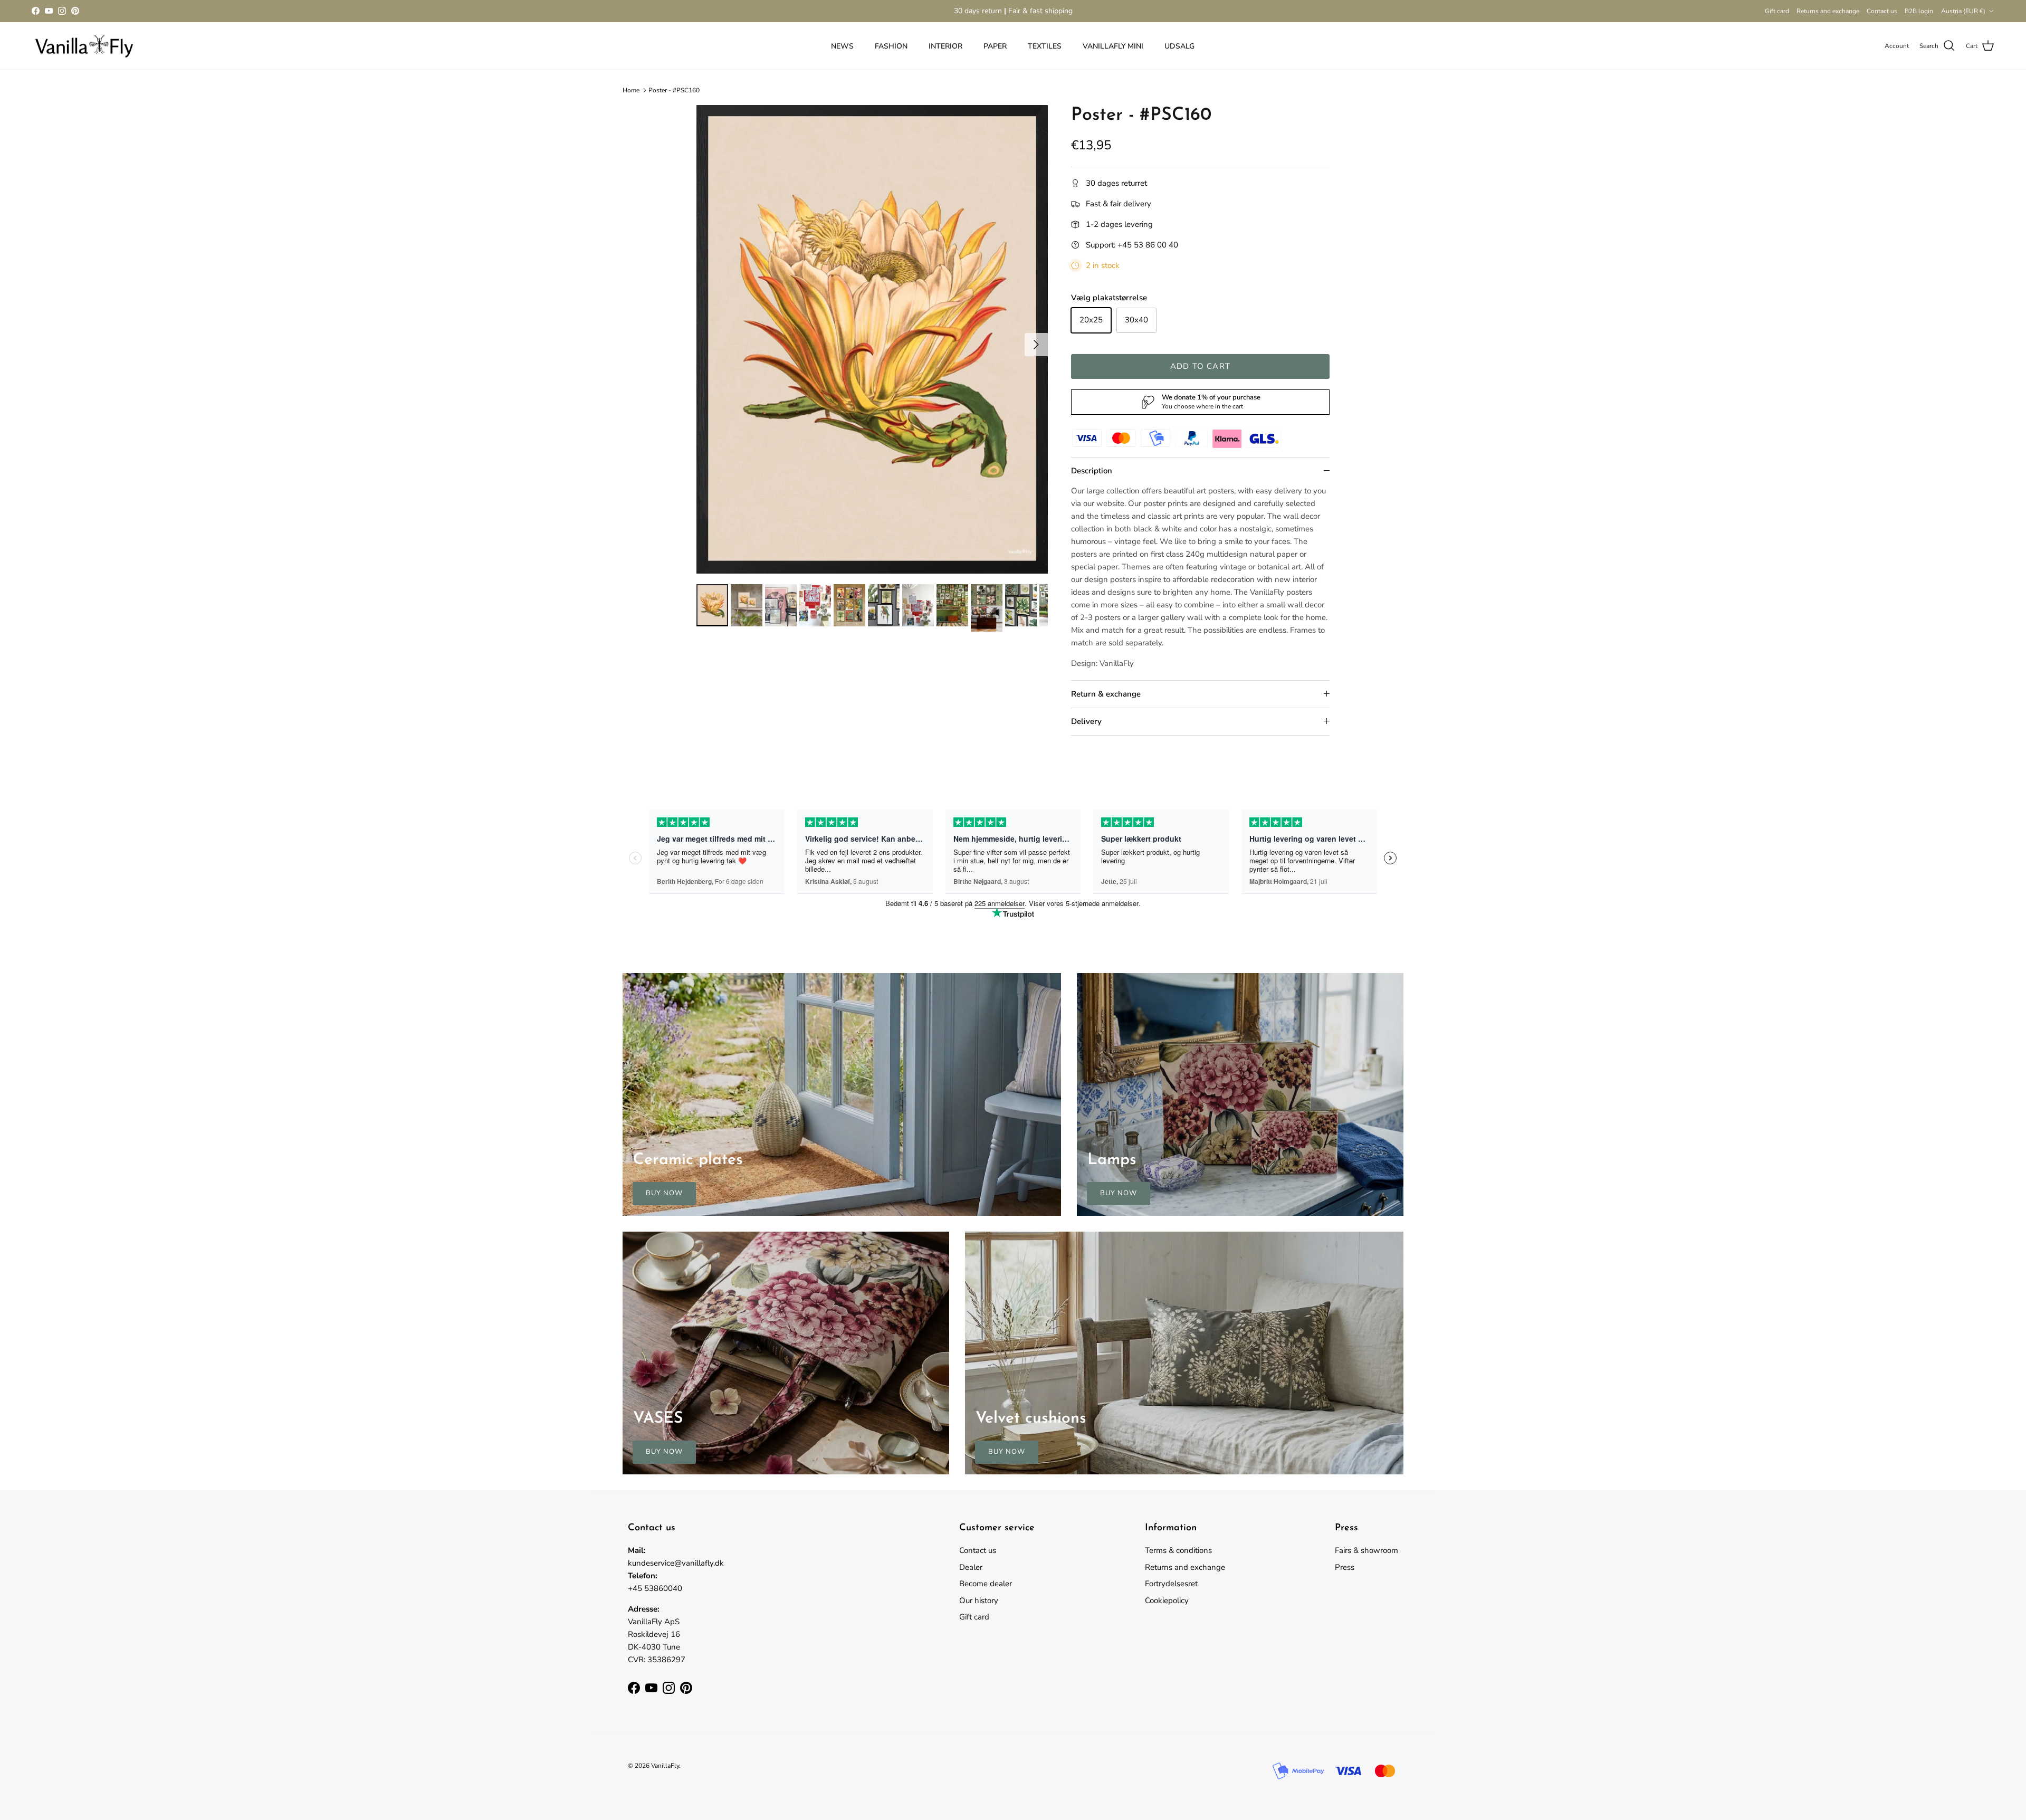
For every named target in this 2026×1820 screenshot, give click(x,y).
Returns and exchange (1828, 11)
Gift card (1777, 11)
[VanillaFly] (84, 46)
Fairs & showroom (1366, 1550)
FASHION (891, 46)
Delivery (1086, 721)
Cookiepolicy (1167, 1600)
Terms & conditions (1178, 1550)
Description (1092, 471)
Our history (979, 1600)
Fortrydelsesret (1171, 1584)
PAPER (995, 46)
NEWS (842, 46)
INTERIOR (945, 46)
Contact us (1882, 11)
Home (631, 90)
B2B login (1919, 11)
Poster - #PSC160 (674, 90)
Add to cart (1200, 366)
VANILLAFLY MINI (1113, 46)
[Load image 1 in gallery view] (872, 339)
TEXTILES (1045, 46)
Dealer (971, 1567)
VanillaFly (665, 1766)
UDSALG (1179, 46)
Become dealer (986, 1584)
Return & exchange (1106, 694)
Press (1345, 1567)
